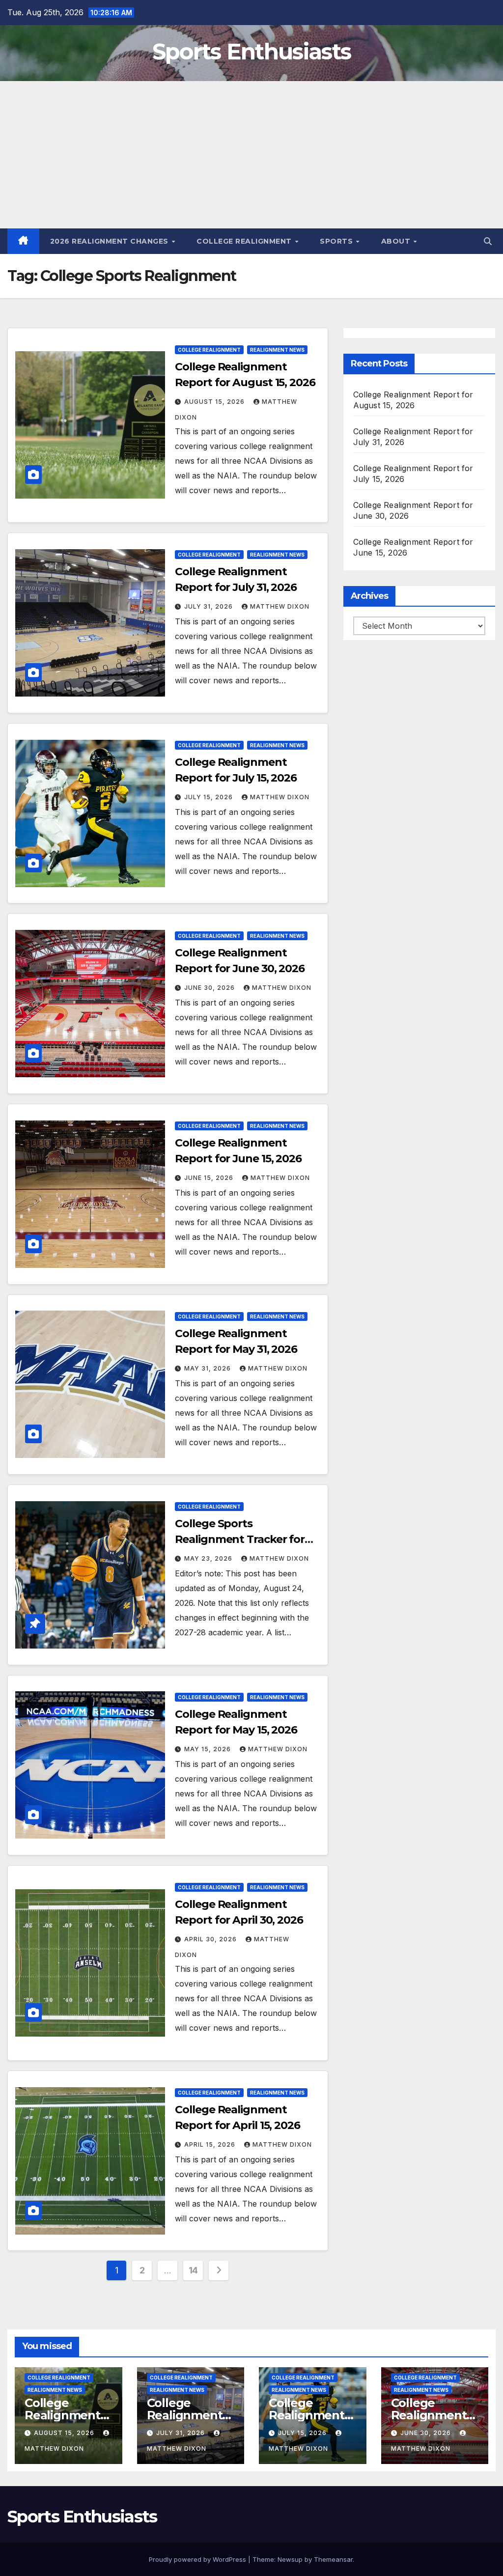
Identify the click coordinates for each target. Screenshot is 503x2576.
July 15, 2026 (210, 797)
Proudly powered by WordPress (198, 2559)
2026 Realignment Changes (111, 241)
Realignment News (277, 350)
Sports (337, 241)
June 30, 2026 (210, 988)
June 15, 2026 (210, 1178)
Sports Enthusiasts (251, 51)
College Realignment (245, 241)
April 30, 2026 (211, 1939)
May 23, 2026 (209, 1558)
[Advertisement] (251, 155)
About (397, 241)
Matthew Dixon (280, 606)
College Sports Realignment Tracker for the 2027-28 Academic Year (247, 1539)
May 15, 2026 (209, 1749)
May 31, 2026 (209, 1368)
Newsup (290, 2559)
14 (193, 2270)
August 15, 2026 (215, 402)
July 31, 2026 (210, 606)
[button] (488, 241)
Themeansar (333, 2559)
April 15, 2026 (211, 2144)
